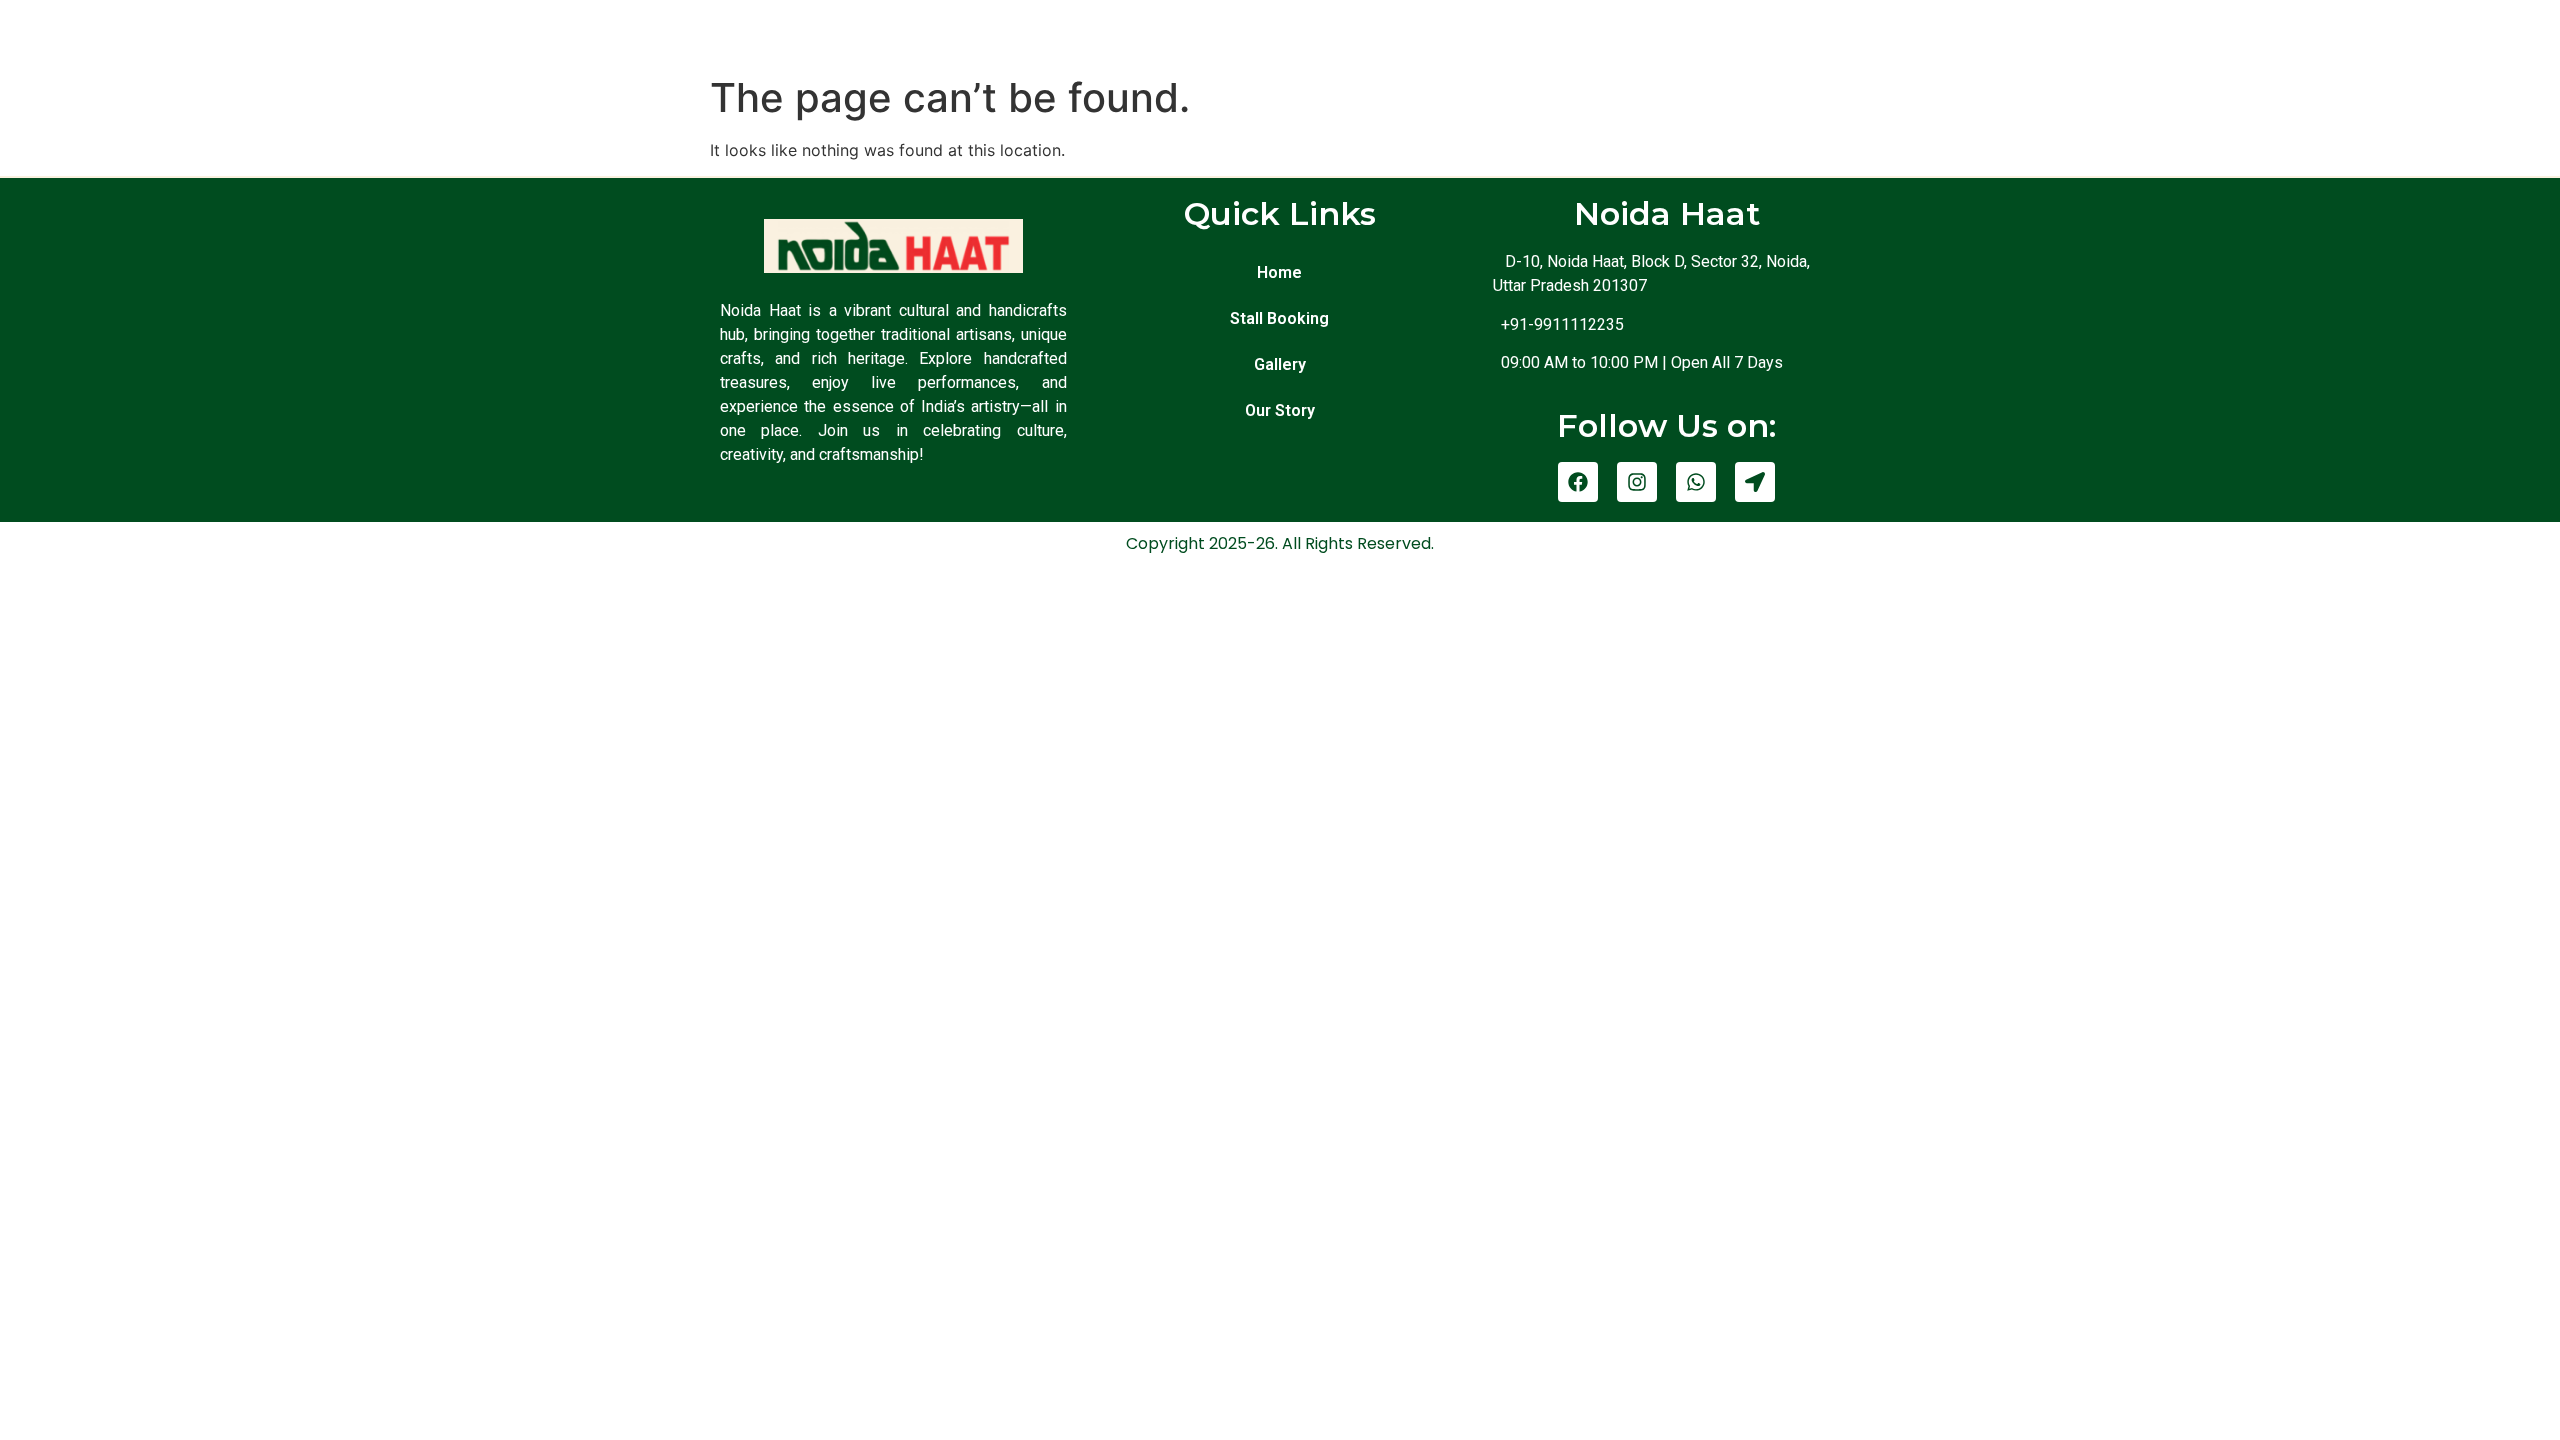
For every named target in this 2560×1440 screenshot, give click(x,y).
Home (1279, 272)
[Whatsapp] (1696, 482)
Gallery (1280, 364)
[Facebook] (1578, 482)
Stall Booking (1279, 318)
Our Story (1280, 410)
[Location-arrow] (1755, 482)
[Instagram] (1637, 482)
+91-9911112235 (1558, 324)
